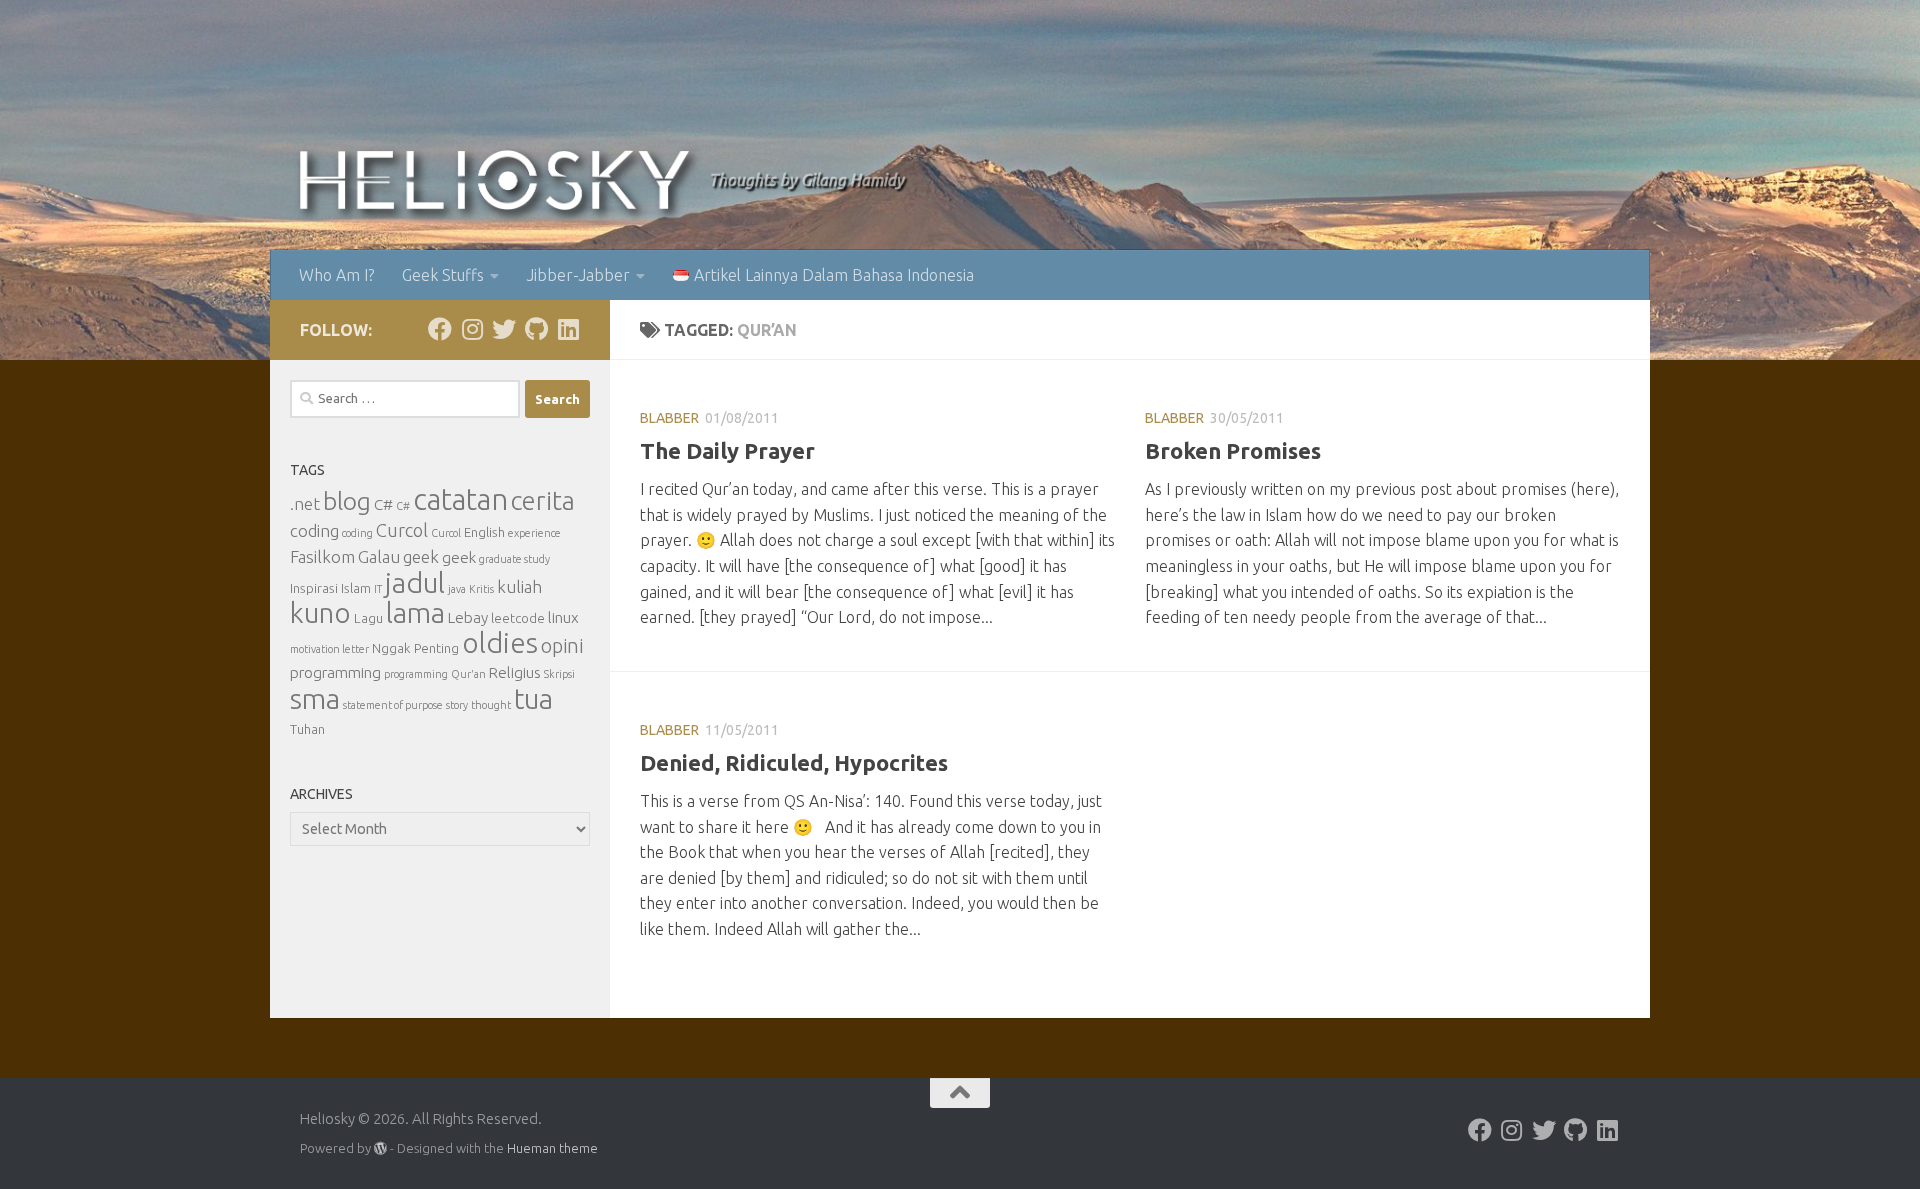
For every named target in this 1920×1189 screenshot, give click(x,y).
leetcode (518, 618)
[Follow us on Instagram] (472, 329)
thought (491, 705)
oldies (500, 642)
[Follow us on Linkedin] (568, 329)
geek (421, 556)
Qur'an (468, 674)
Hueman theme (552, 1148)
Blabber (669, 418)
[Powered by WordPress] (380, 1148)
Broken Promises (1233, 450)
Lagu (368, 618)
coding (314, 530)
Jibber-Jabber (578, 275)
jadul (415, 582)
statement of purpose (393, 705)
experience (534, 533)
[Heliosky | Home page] (494, 180)
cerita (543, 500)
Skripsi (559, 674)
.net (305, 503)
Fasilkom (322, 556)
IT (378, 589)
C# (383, 504)
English (484, 532)
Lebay (468, 617)
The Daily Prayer (727, 450)
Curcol (402, 530)
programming (335, 672)
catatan (460, 499)
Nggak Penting (415, 648)
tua (533, 698)
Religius (515, 672)
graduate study (514, 559)
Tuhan (307, 729)
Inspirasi (314, 588)
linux (563, 617)
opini (562, 646)
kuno (320, 612)
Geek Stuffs (443, 275)
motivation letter (329, 649)
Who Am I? (336, 275)
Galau (379, 556)
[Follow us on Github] (536, 329)
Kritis (481, 589)
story (457, 705)
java (457, 589)
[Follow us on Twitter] (504, 329)
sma (315, 698)
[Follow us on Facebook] (440, 329)
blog (347, 501)
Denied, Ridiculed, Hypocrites (794, 762)
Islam (356, 588)
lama (415, 612)
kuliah (519, 586)
